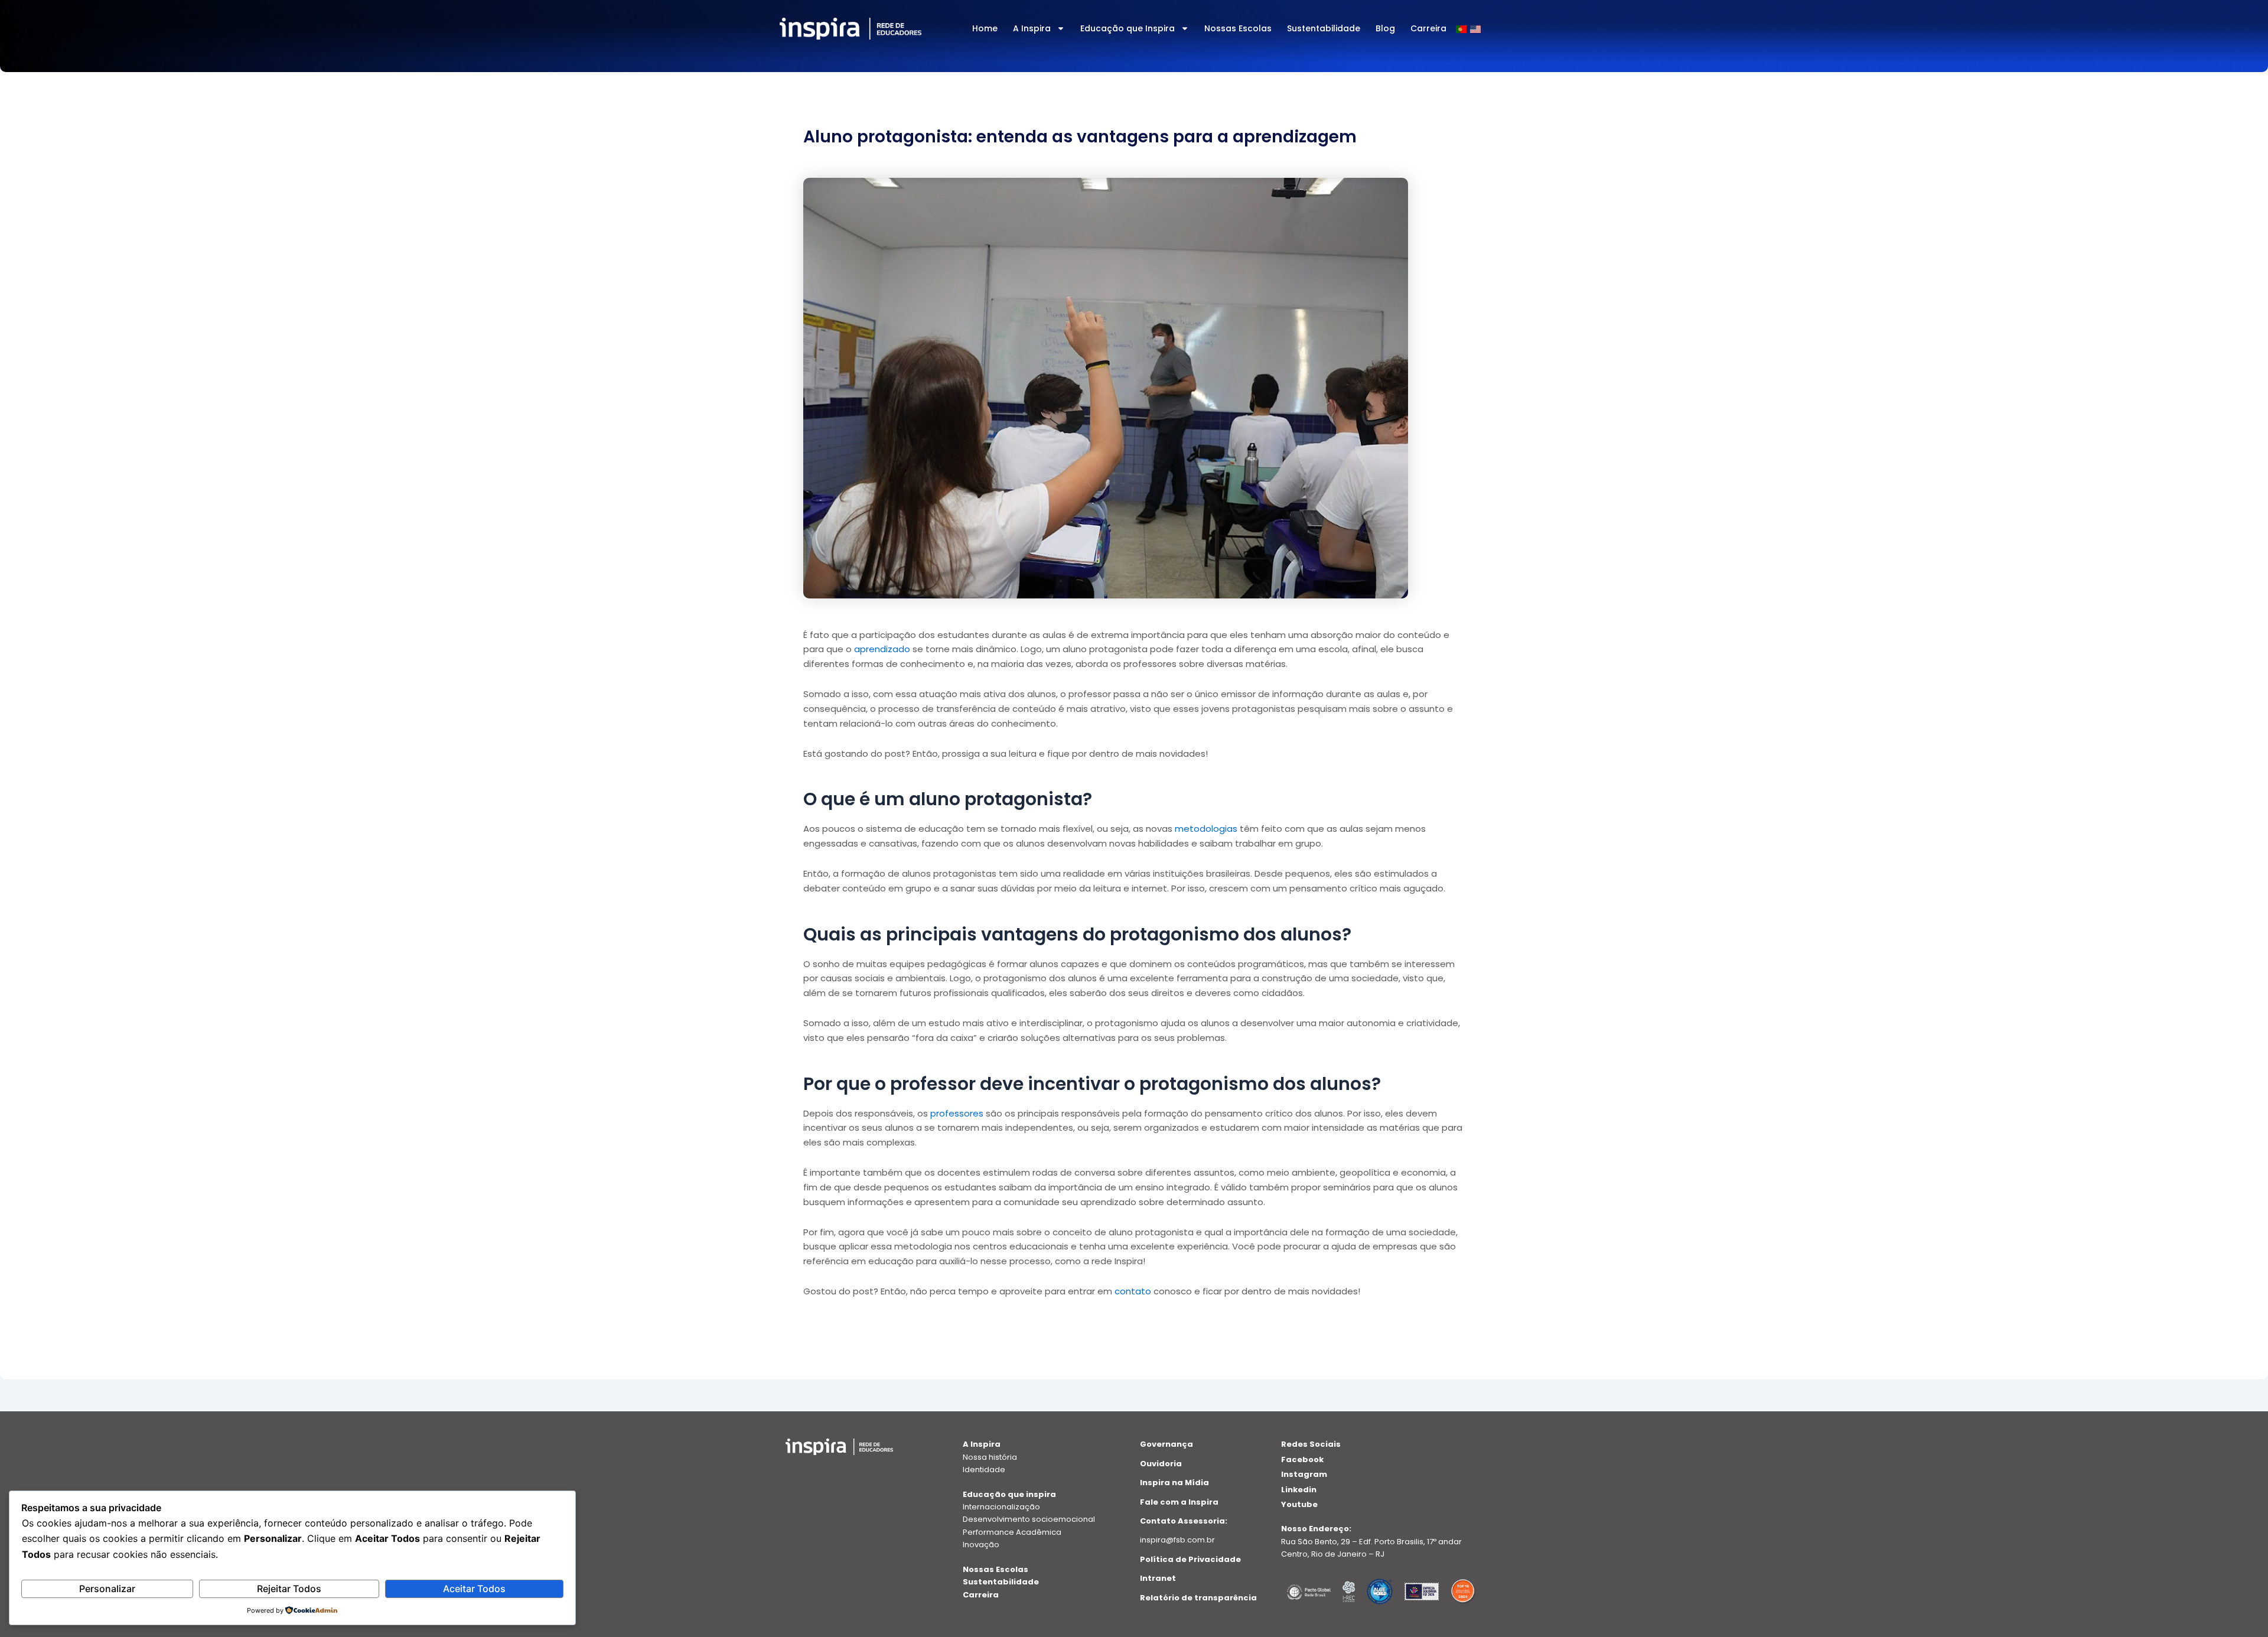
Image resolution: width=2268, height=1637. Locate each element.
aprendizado (882, 649)
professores (957, 1113)
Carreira (1428, 28)
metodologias (1205, 829)
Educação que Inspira (1128, 28)
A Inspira (1032, 28)
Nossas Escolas (1238, 28)
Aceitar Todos (474, 1589)
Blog (1385, 28)
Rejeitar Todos (289, 1589)
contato (1133, 1291)
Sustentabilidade (1324, 28)
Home (985, 28)
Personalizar (107, 1589)
